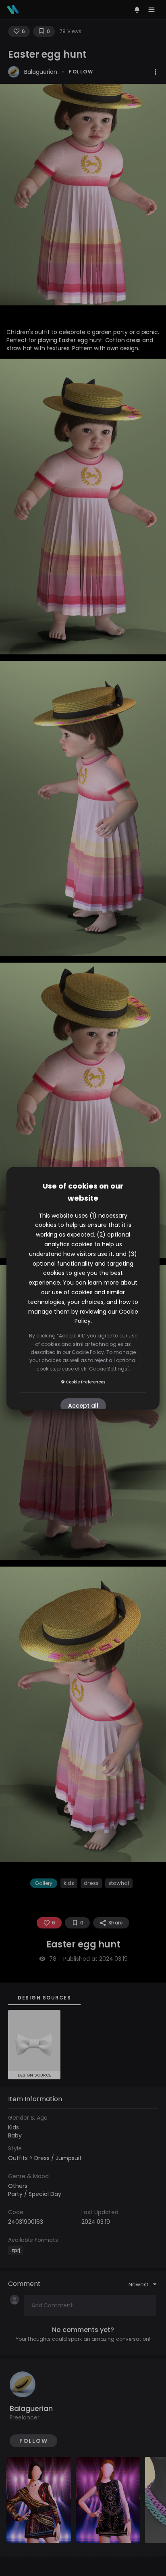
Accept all (83, 1406)
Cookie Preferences (85, 1382)
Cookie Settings (108, 1369)
